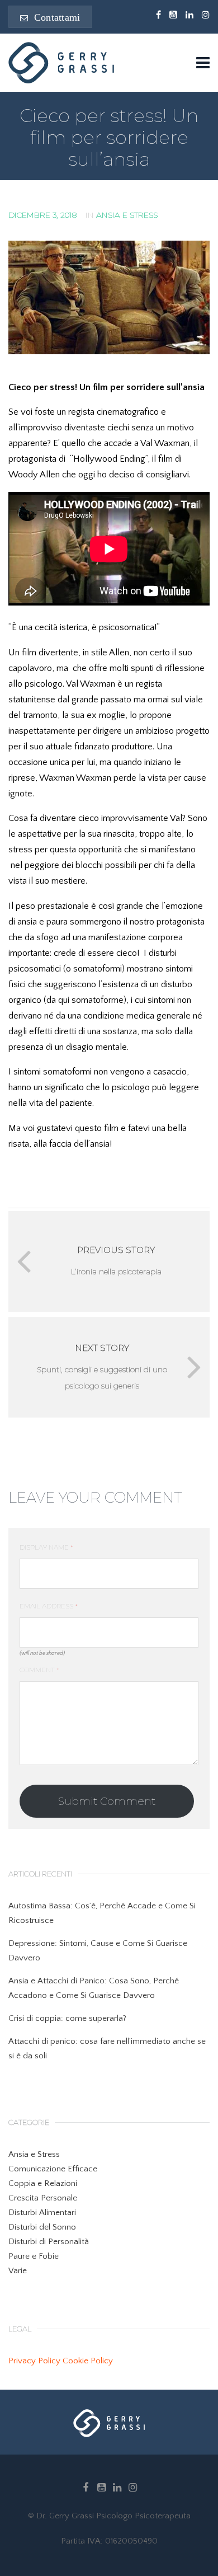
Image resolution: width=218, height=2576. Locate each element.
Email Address (49, 1606)
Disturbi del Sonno (42, 2227)
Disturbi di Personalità (49, 2242)
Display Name (46, 1547)
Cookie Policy (88, 2361)
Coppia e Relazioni (43, 2183)
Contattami (55, 17)
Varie (18, 2271)
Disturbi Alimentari (42, 2213)
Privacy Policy (34, 2361)
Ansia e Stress (127, 215)
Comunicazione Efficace (53, 2169)
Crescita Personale (43, 2198)
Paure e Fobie (34, 2256)
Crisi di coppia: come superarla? (67, 2018)
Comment (39, 1670)
